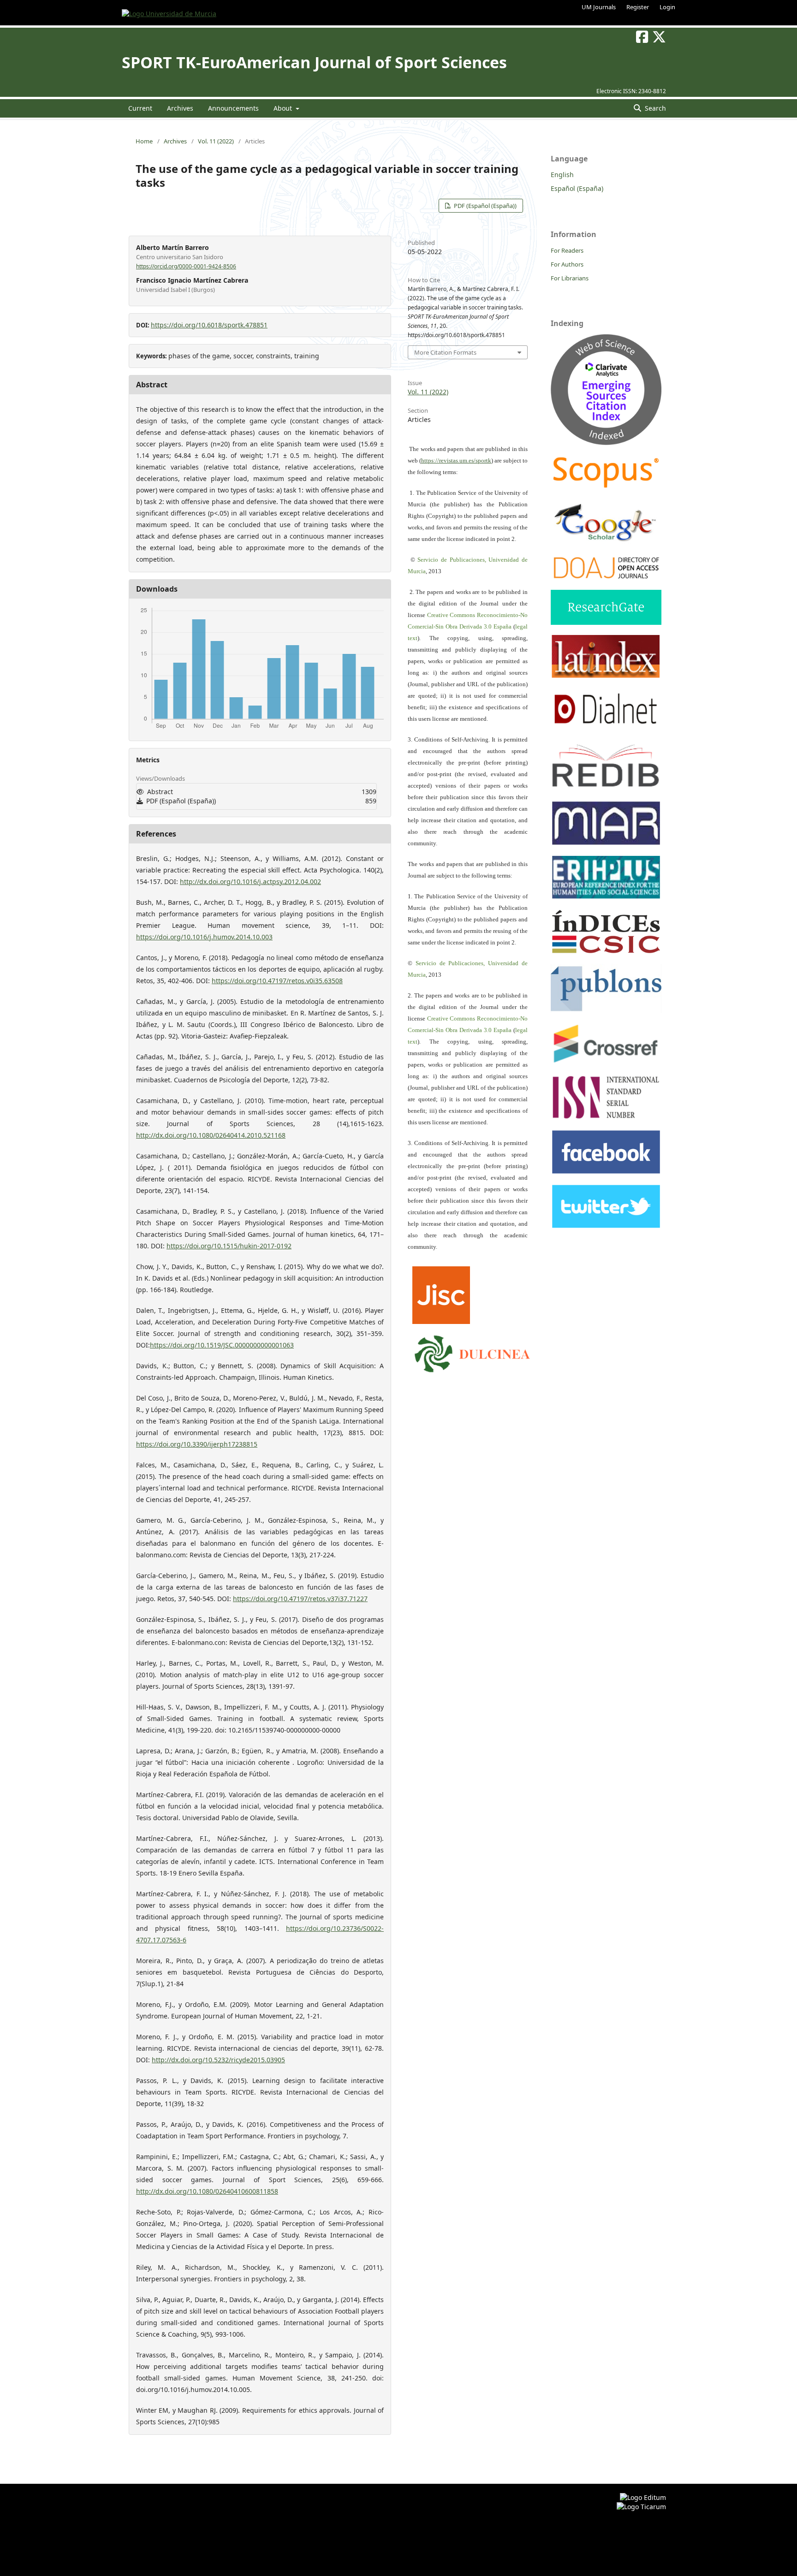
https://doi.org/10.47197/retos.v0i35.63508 (277, 981)
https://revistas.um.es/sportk (456, 460)
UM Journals (599, 7)
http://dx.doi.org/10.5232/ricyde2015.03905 (218, 2060)
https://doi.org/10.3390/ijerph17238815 (197, 1444)
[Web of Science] (606, 442)
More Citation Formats (445, 352)
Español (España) (577, 188)
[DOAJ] (606, 578)
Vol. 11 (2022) (216, 141)
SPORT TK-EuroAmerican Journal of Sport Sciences (314, 62)
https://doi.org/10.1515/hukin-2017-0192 (229, 1246)
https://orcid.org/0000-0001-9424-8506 (186, 266)
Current (140, 108)
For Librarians (570, 278)
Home (144, 141)
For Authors (567, 264)
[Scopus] (606, 488)
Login (667, 7)
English (562, 175)
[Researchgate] (606, 622)
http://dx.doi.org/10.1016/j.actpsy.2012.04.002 (250, 881)
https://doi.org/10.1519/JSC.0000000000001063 (222, 1345)
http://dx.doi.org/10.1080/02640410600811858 (207, 2191)
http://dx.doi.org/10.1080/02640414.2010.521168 (211, 1135)
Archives (180, 108)
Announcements (233, 108)
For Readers (567, 250)
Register (638, 7)
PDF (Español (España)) (485, 206)
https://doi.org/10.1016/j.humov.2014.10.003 (204, 937)
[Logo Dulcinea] (472, 1352)
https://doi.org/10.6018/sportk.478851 (209, 325)
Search (654, 108)
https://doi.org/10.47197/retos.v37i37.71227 (300, 1599)
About (284, 108)
